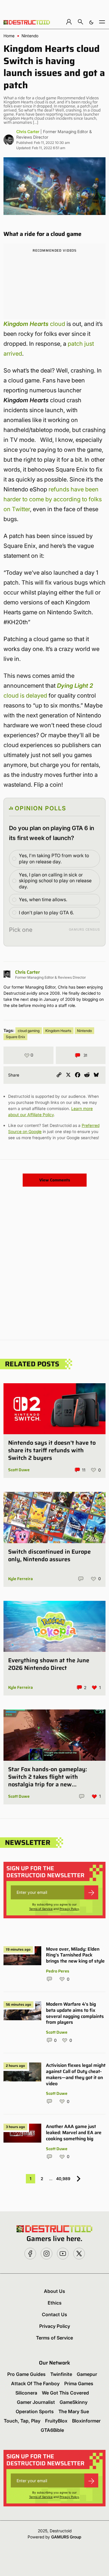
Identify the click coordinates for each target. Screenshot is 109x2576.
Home (9, 36)
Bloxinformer (86, 2421)
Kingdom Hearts (58, 1031)
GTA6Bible (52, 2430)
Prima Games (79, 2383)
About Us (54, 2291)
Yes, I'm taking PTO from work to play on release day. (54, 859)
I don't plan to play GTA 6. (46, 913)
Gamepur (87, 2374)
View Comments (55, 1180)
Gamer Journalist (36, 2402)
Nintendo (30, 36)
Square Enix (15, 1037)
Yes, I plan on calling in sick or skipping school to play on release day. (55, 881)
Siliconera (26, 2393)
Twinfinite (61, 2374)
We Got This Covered (65, 2393)
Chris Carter (28, 132)
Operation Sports (35, 2411)
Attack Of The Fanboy (35, 2383)
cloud (34, 324)
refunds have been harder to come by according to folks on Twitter (53, 499)
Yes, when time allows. (43, 899)
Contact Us (54, 2314)
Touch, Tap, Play (22, 2421)
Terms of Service (41, 1909)
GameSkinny (74, 2402)
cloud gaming (29, 1031)
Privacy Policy (69, 1909)
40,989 (63, 2179)
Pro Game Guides (26, 2374)
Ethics (55, 2303)
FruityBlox (56, 2421)
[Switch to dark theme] (91, 22)
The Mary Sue (74, 2411)
